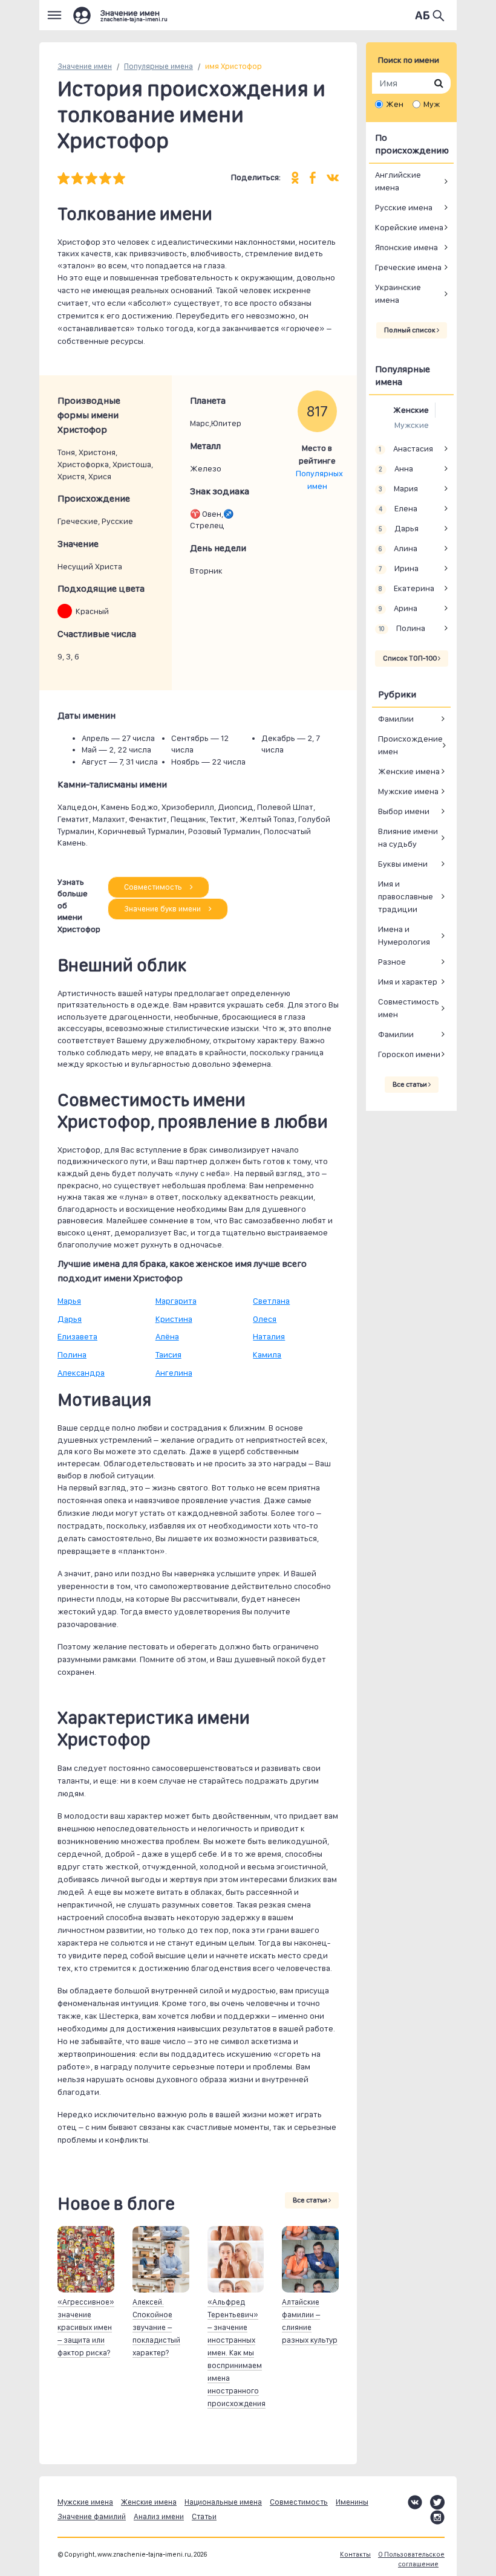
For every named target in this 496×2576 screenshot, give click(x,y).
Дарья (70, 1319)
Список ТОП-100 (410, 658)
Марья (69, 1301)
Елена (398, 508)
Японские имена (406, 247)
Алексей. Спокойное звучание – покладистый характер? (156, 2327)
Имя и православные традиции (406, 896)
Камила (267, 1354)
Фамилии (396, 719)
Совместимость (154, 887)
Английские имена (398, 181)
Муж (432, 104)
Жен (395, 104)
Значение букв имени (163, 909)
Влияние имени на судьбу (408, 837)
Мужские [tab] (412, 425)
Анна (396, 468)
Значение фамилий (92, 2516)
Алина (398, 548)
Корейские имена (409, 227)
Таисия (168, 1354)
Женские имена (409, 771)
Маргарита (176, 1301)
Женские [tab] (411, 410)
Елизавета (77, 1336)
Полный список (410, 330)
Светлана (271, 1301)
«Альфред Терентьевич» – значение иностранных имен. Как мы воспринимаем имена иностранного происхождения (237, 2353)
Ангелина (174, 1373)
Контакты (355, 2555)
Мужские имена (408, 791)
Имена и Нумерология (404, 935)
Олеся (265, 1319)
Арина (398, 608)
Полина (72, 1354)
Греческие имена (408, 267)
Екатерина (406, 588)
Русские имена (404, 207)
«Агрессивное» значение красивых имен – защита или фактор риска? (86, 2327)
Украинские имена (398, 293)
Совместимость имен (409, 1008)
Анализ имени (159, 2516)
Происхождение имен (410, 745)
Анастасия (406, 448)
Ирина (398, 568)
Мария (398, 488)
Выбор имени (404, 811)
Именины (352, 2502)
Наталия (269, 1336)
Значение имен (85, 66)
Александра (81, 1373)
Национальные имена (223, 2502)
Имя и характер (408, 982)
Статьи (204, 2516)
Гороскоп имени (409, 1054)
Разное (392, 962)
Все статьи (311, 2200)
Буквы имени (403, 864)
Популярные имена (158, 66)
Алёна (167, 1336)
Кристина (174, 1319)
